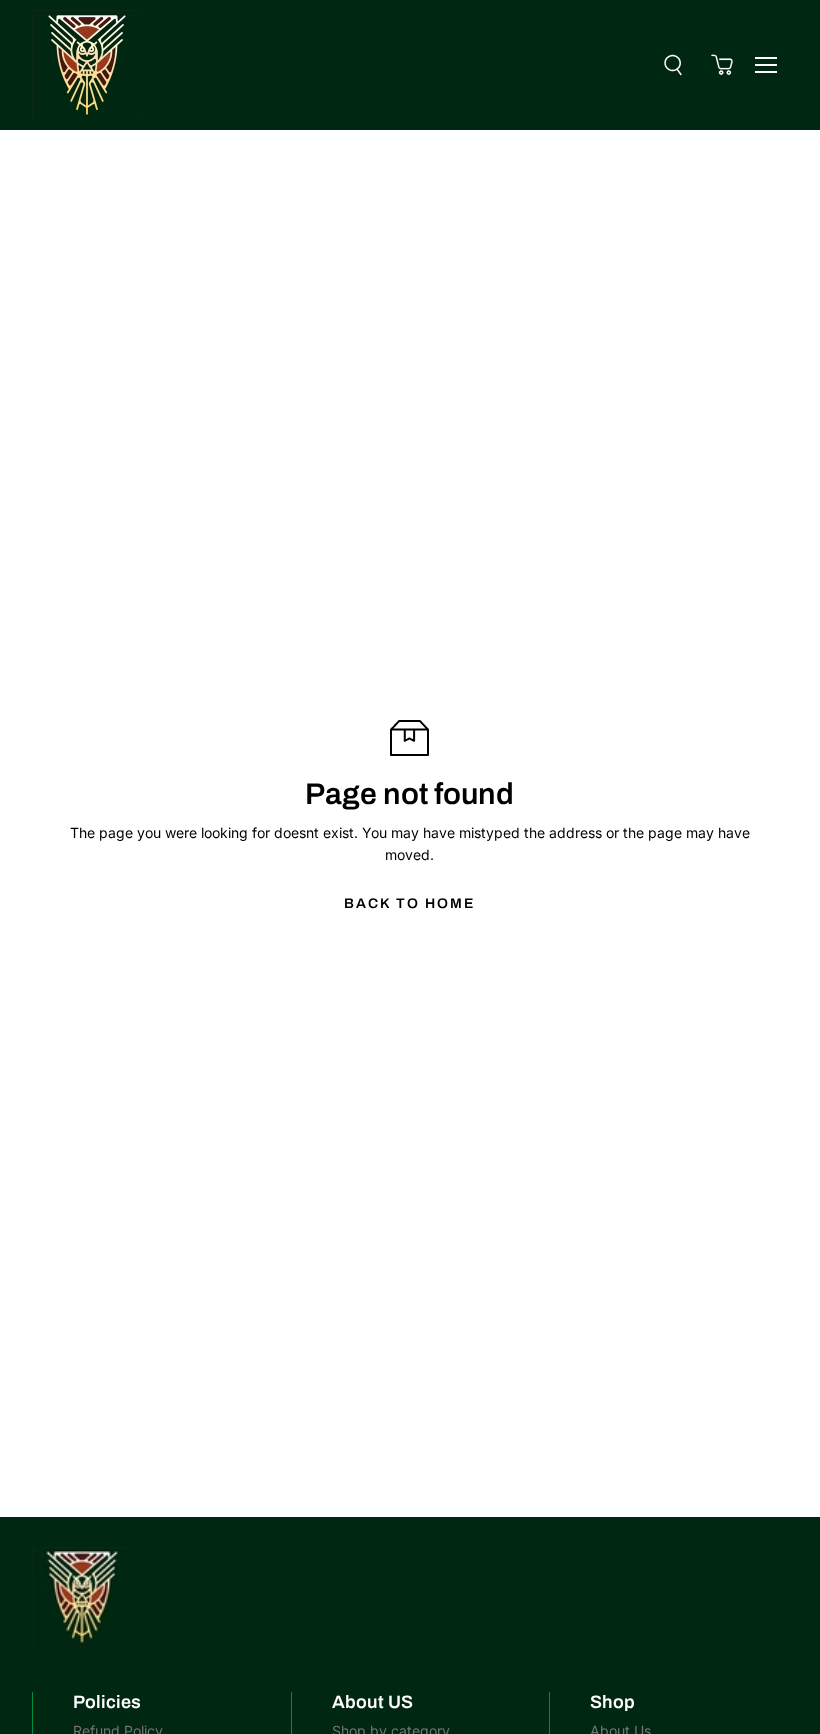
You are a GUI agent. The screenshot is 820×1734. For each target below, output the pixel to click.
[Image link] (409, 1597)
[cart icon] (722, 65)
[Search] (673, 65)
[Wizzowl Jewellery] (87, 65)
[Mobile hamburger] (766, 65)
